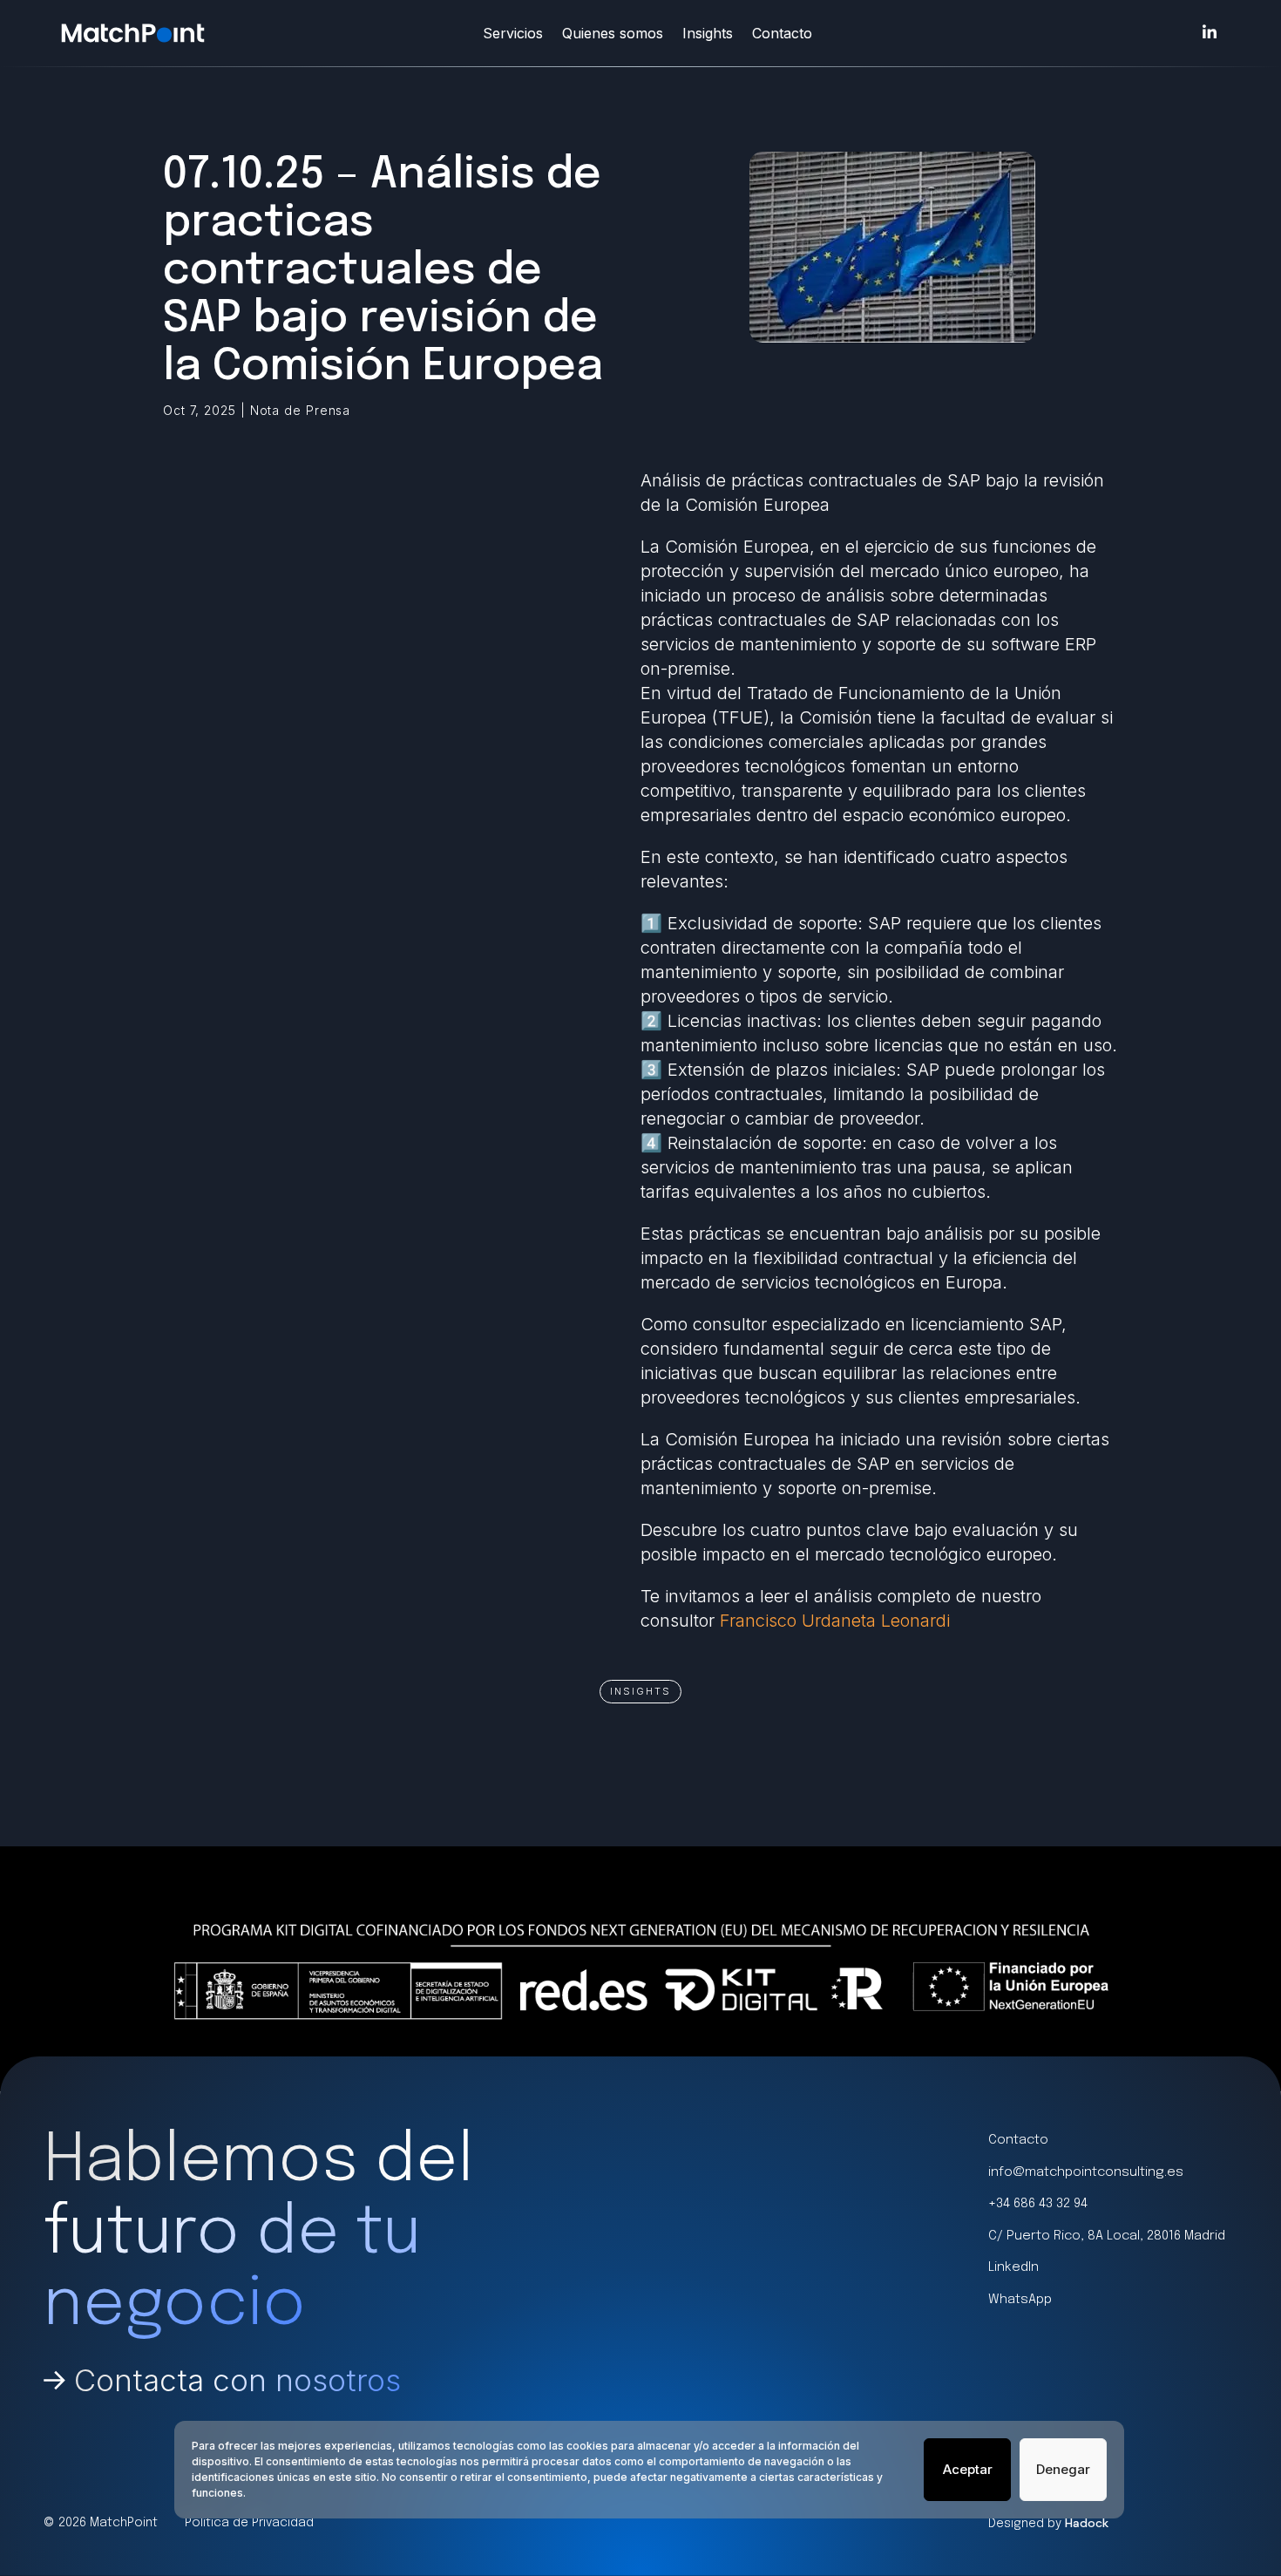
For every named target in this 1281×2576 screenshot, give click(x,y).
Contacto (782, 33)
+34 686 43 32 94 (1038, 2204)
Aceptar (968, 2469)
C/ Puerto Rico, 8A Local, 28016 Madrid (1107, 2236)
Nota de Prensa (301, 410)
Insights (708, 33)
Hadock (1087, 2523)
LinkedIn (1013, 2267)
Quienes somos (613, 33)
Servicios (513, 33)
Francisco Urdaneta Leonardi (835, 1621)
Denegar (1063, 2469)
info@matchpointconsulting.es (1086, 2172)
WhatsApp (1020, 2300)
